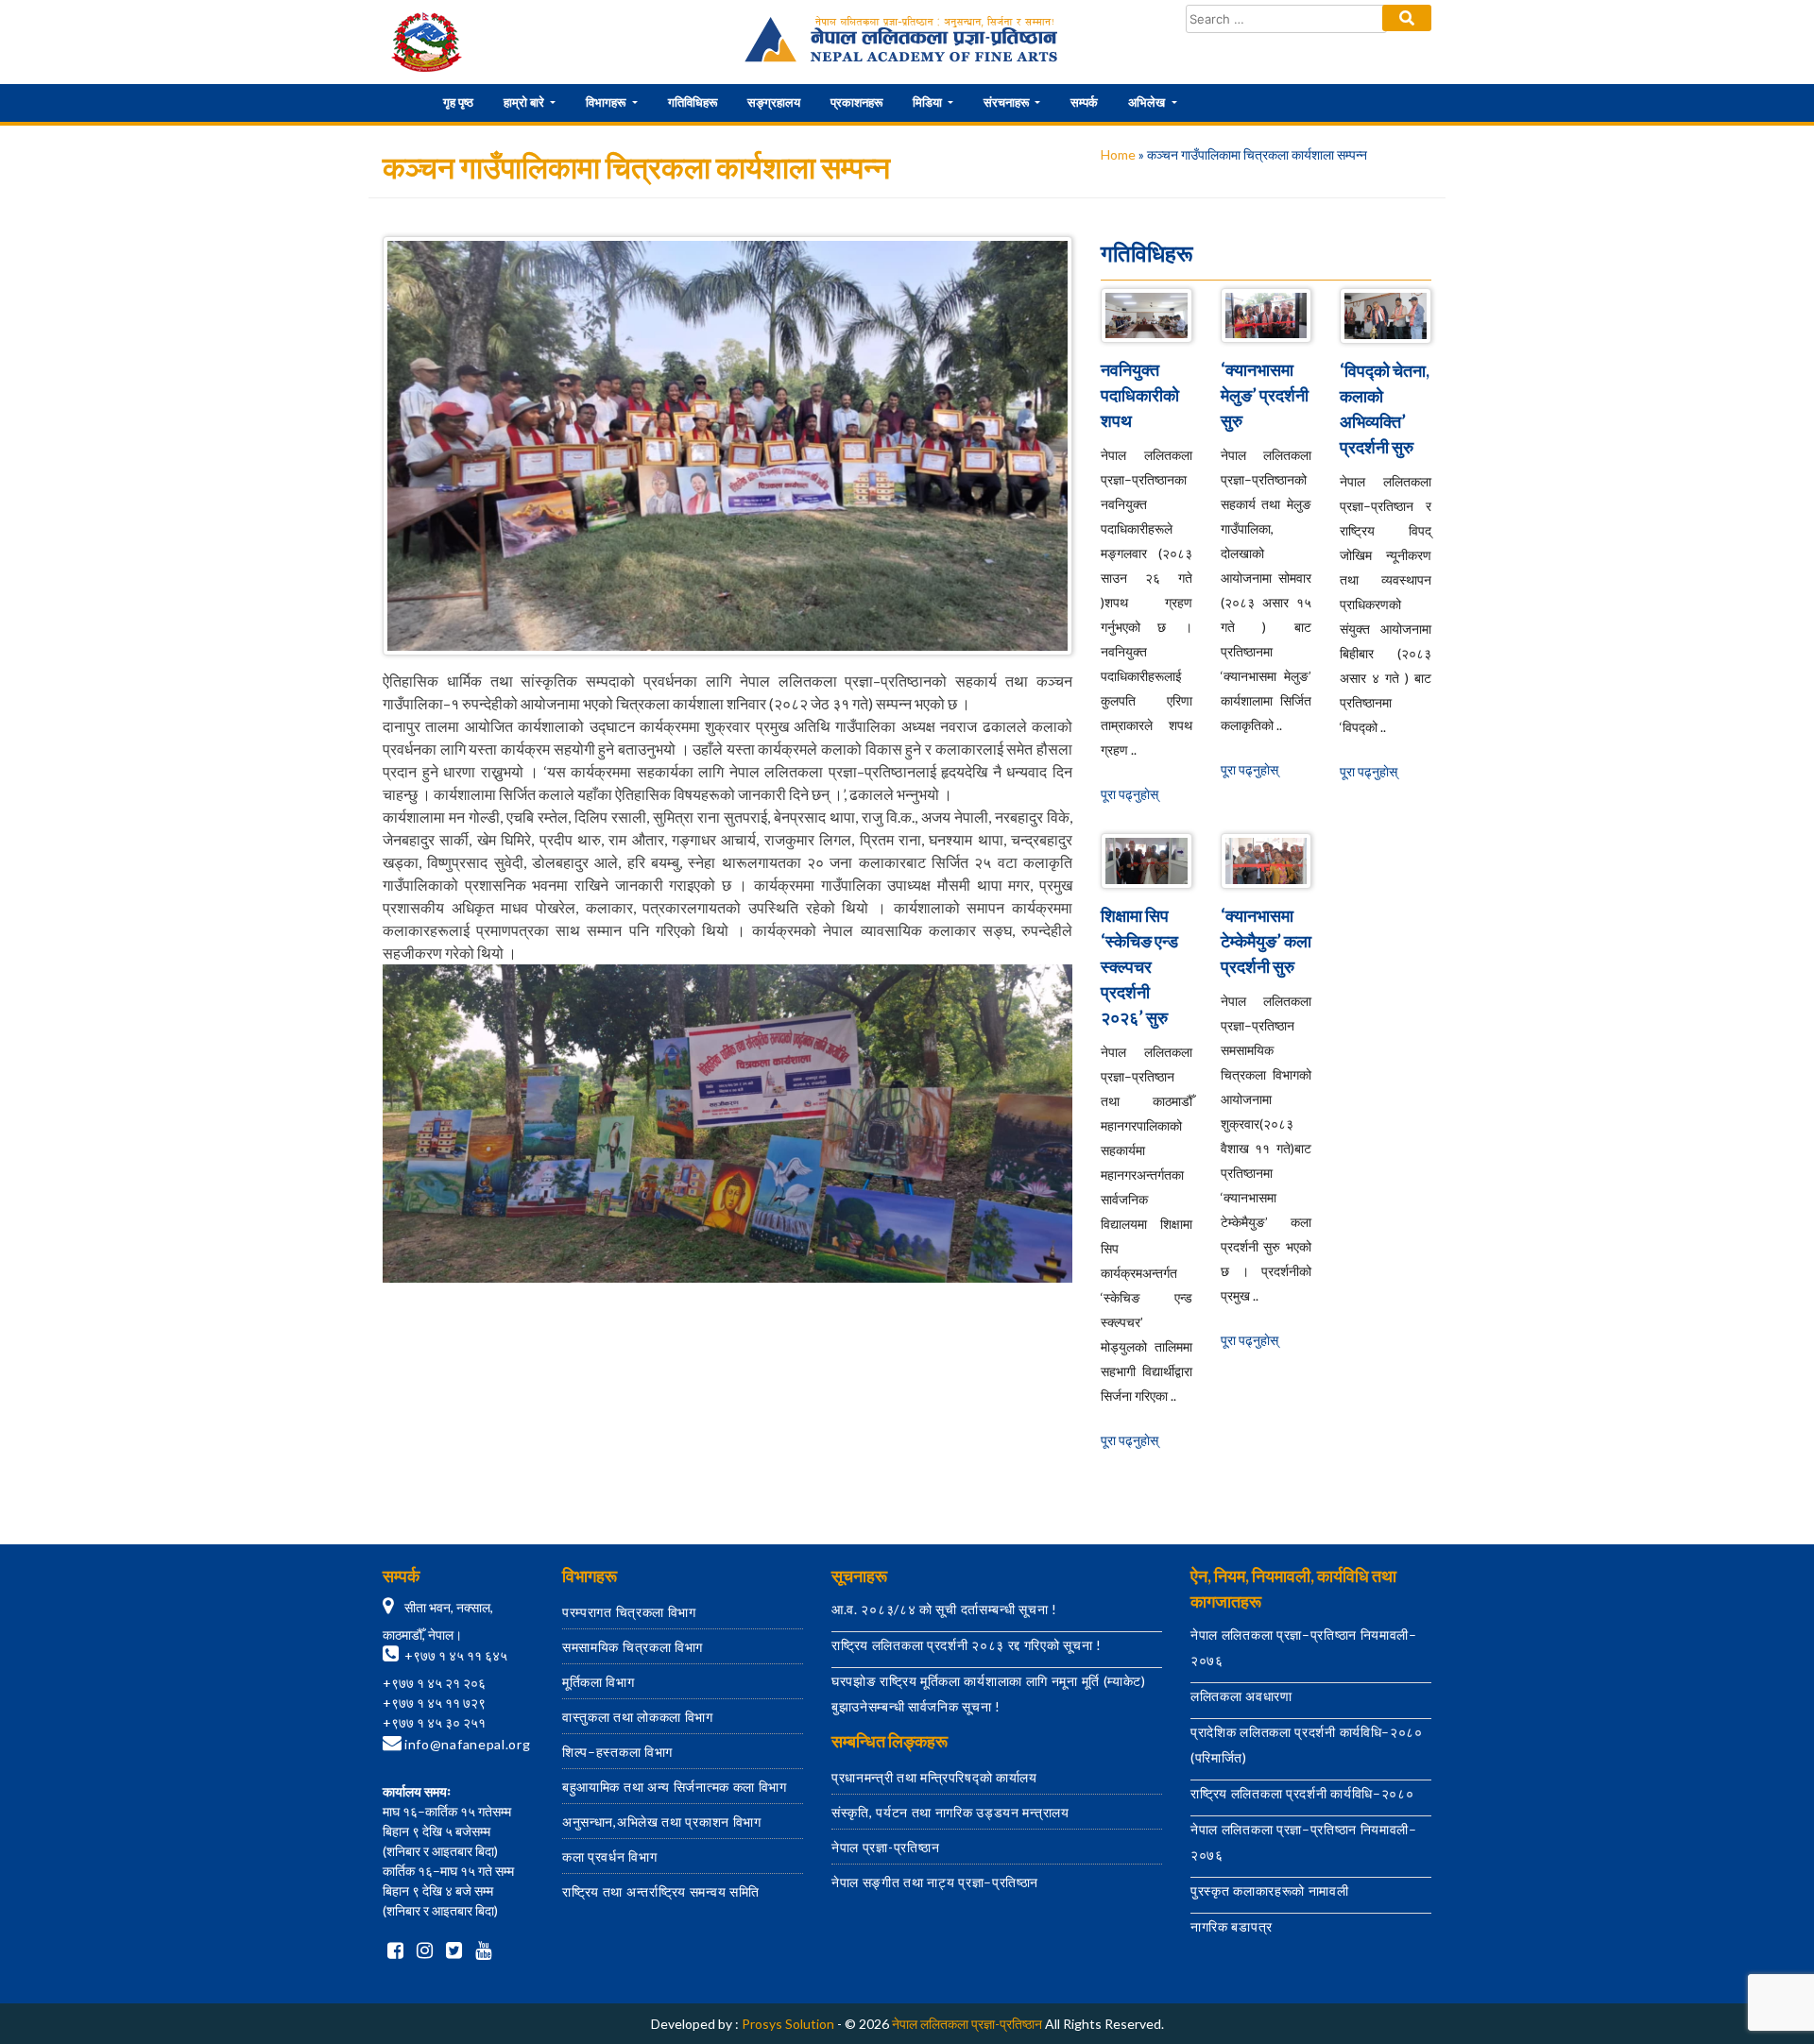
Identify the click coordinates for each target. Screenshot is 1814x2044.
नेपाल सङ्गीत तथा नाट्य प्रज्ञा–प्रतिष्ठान (935, 1882)
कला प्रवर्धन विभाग (609, 1857)
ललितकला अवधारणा (1241, 1696)
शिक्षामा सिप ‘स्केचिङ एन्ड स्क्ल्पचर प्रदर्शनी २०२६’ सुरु (1139, 966)
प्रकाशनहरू (856, 102)
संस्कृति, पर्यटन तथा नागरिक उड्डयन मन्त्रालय (950, 1812)
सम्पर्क (1084, 102)
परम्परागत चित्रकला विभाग (629, 1612)
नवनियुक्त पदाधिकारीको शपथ (1140, 395)
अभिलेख (1148, 102)
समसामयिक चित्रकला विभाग (633, 1647)
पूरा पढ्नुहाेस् (1129, 794)
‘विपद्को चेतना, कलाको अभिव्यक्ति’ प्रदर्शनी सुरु (1385, 409)
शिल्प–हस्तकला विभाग (617, 1752)
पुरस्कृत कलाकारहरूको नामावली (1270, 1891)
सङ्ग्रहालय (774, 102)
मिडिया (929, 102)
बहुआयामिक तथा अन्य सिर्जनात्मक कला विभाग (675, 1787)
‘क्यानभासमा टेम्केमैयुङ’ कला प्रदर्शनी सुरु (1266, 941)
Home (1118, 154)
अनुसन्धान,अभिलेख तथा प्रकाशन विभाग (662, 1822)
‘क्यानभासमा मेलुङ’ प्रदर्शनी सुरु (1265, 395)
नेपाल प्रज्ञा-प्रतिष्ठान (886, 1847)
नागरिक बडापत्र (1232, 1926)
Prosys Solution (788, 2024)
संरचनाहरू (1008, 102)
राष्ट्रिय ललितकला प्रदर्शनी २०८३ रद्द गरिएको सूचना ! (967, 1645)
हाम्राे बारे (525, 102)
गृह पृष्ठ (458, 102)
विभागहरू (607, 102)
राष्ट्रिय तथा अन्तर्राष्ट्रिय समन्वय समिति (661, 1891)
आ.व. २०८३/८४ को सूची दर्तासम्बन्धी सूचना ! (944, 1609)
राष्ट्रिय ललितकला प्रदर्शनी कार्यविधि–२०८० (1302, 1793)
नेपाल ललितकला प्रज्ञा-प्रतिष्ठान (967, 2024)
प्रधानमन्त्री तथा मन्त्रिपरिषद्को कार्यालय (934, 1777)
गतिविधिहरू (693, 102)
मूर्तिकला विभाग (599, 1682)
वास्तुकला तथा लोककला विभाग (638, 1717)
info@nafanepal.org (468, 1744)
